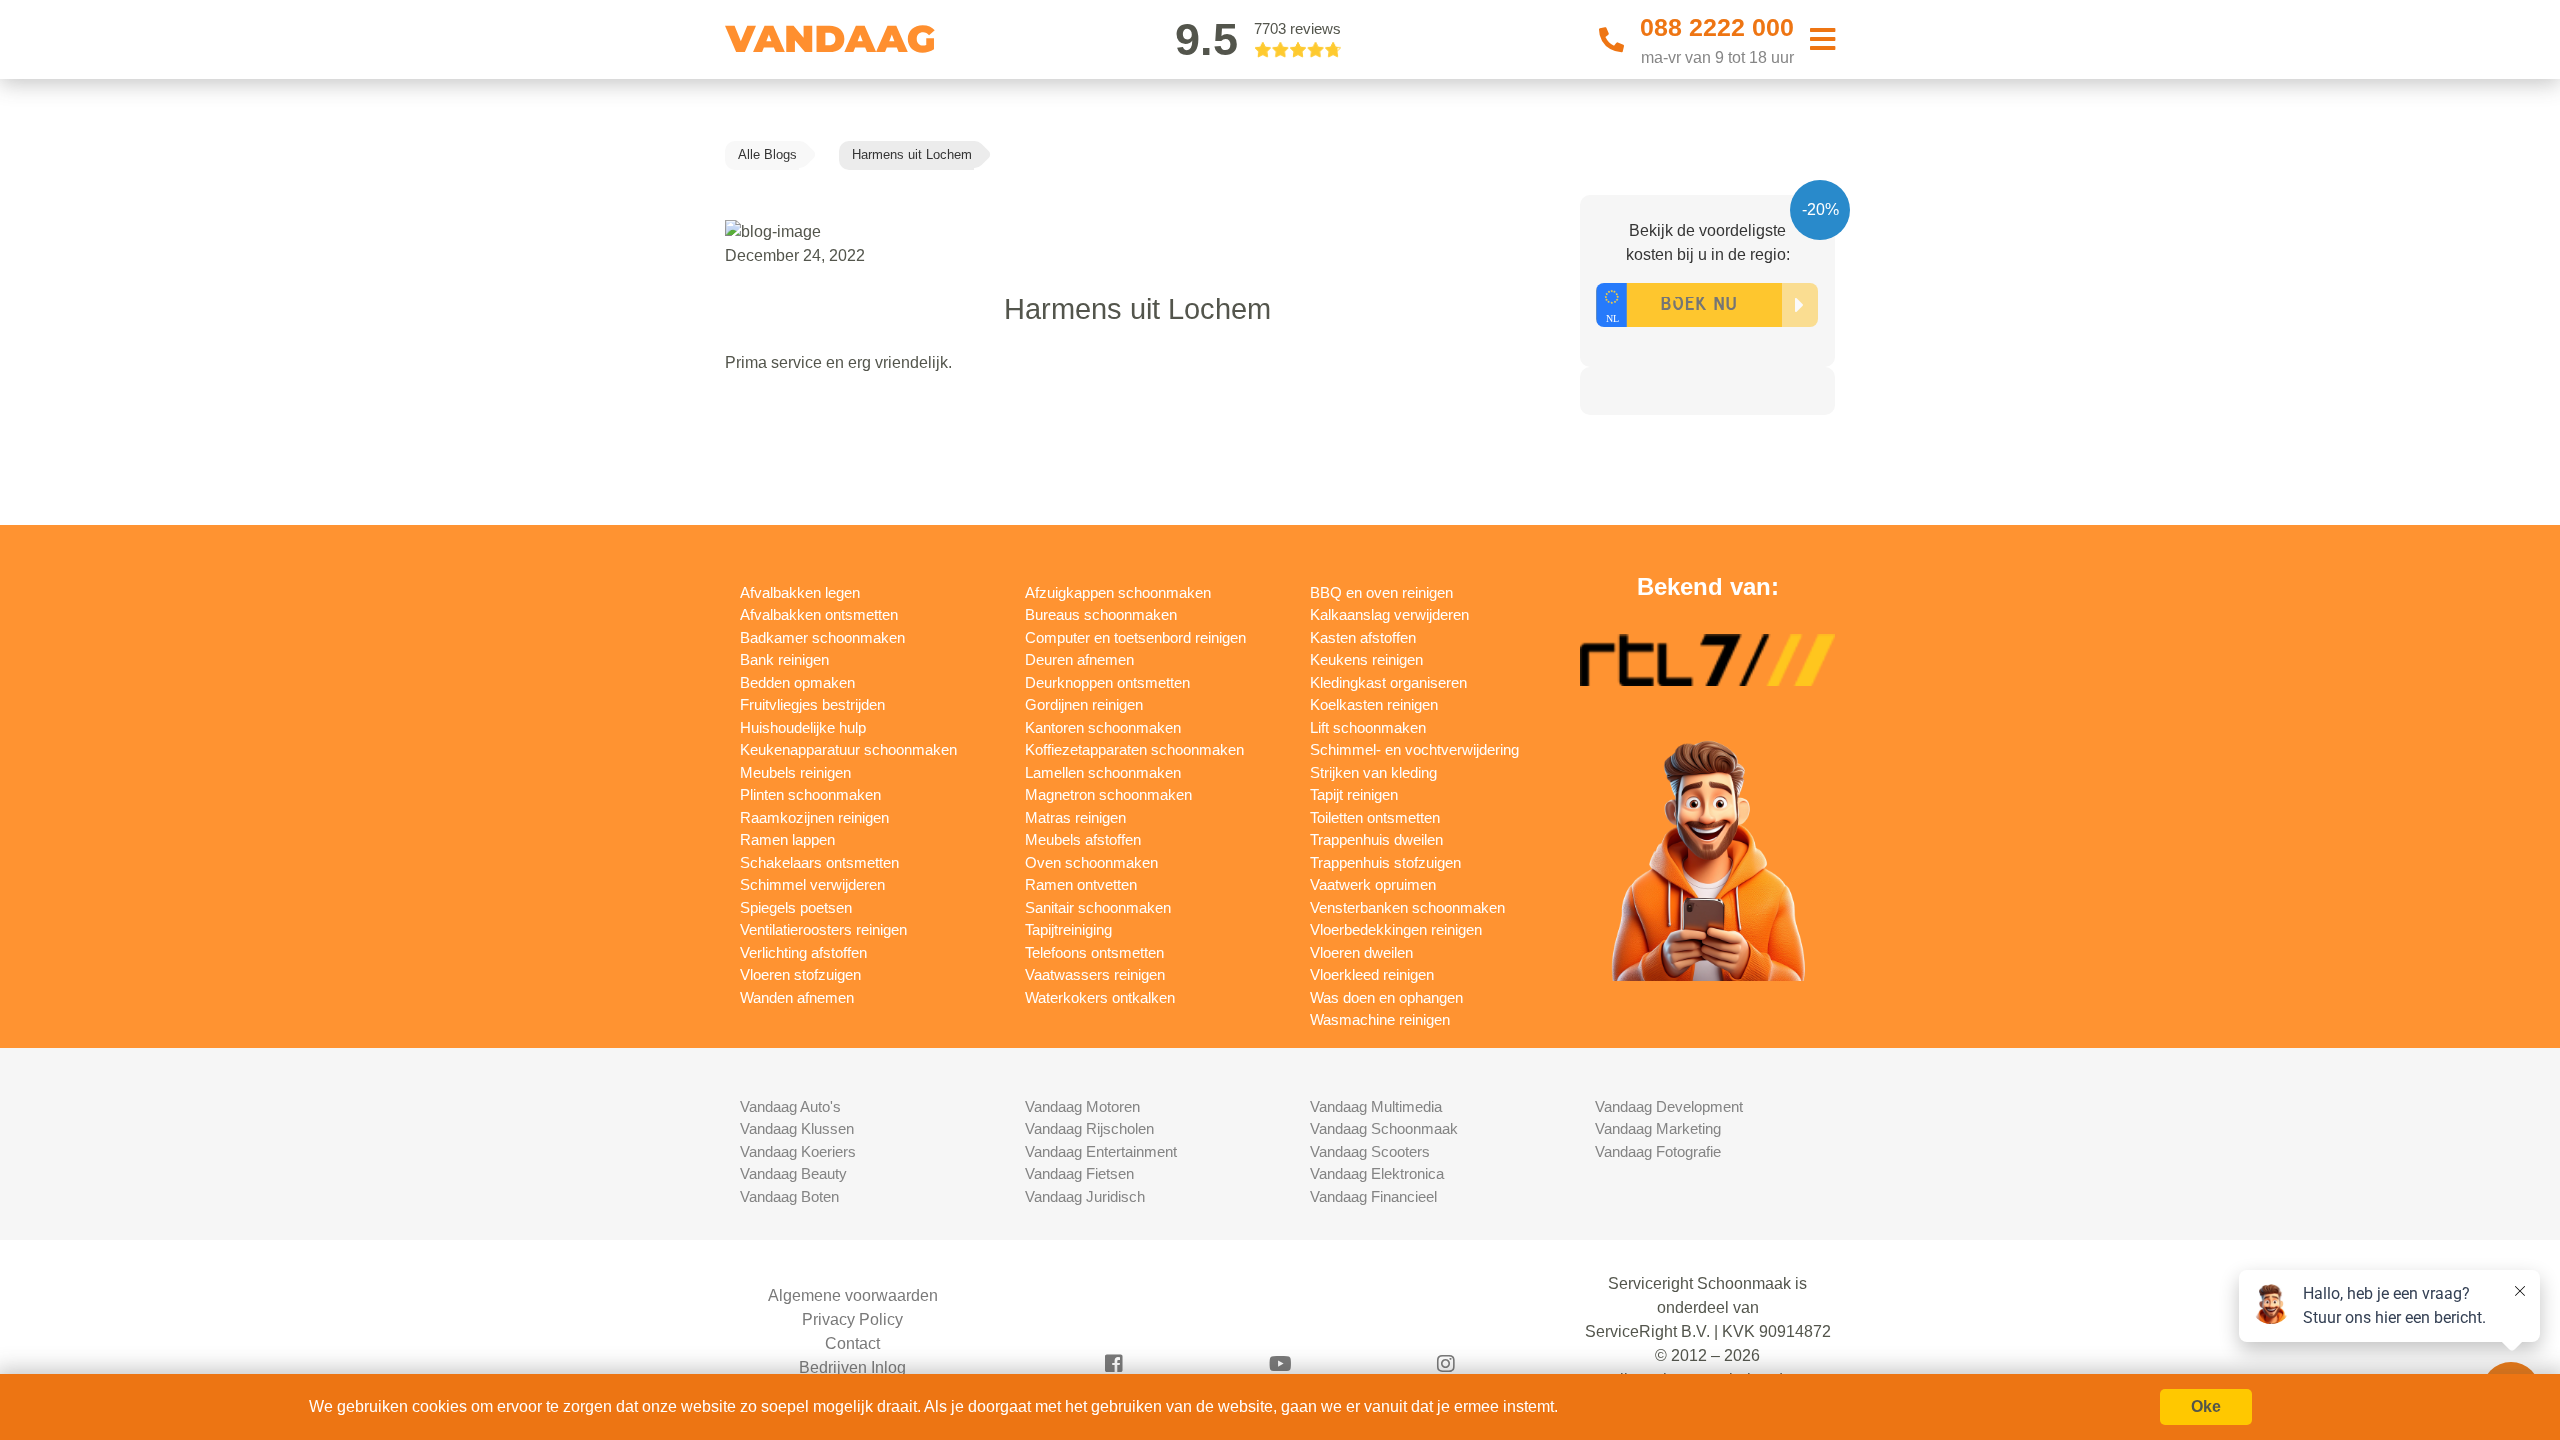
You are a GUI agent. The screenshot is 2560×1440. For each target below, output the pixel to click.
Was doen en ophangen (1386, 997)
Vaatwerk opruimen (1373, 884)
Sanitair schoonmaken (1098, 907)
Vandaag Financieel (1373, 1196)
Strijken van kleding (1373, 772)
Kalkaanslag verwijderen (1389, 614)
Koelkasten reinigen (1374, 704)
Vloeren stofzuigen (800, 974)
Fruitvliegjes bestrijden (812, 704)
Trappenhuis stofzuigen (1385, 862)
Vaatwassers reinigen (1095, 974)
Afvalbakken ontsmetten (819, 614)
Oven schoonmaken (1091, 862)
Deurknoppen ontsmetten (1107, 682)
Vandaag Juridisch (1085, 1196)
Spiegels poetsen (796, 907)
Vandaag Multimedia (1376, 1106)
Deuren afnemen (1079, 659)
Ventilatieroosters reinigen (823, 929)
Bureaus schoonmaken (1101, 614)
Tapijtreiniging (1068, 929)
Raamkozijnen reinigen (814, 817)
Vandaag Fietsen (1079, 1173)
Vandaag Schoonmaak (1384, 1128)
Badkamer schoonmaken (822, 637)
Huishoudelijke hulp (803, 727)
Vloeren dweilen (1361, 952)
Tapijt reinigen (1354, 794)
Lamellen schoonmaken (1103, 772)
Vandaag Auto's (790, 1106)
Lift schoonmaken (1368, 727)
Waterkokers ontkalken (1100, 997)
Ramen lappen (787, 839)
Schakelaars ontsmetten (819, 862)
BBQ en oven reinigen (1381, 592)
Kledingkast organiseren (1388, 682)
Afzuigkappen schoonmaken (1118, 592)
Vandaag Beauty (793, 1173)
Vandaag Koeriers (798, 1151)
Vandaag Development (1669, 1106)
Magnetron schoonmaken (1108, 794)
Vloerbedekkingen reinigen (1396, 929)
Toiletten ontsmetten (1375, 817)
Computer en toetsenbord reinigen (1135, 637)
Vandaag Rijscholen (1089, 1128)
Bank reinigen (784, 659)
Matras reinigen (1075, 817)
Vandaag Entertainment (1101, 1151)
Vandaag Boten (789, 1196)
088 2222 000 (1717, 27)
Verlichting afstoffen (803, 952)
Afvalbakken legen (800, 592)
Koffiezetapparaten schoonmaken (1134, 749)
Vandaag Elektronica (1377, 1173)
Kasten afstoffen (1363, 637)
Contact (852, 1343)
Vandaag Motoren (1082, 1106)
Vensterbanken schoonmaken (1407, 907)
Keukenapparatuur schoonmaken (848, 749)
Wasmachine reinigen (1380, 1019)
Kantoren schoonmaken (1103, 727)
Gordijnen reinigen (1084, 704)
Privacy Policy (852, 1319)
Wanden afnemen (797, 997)
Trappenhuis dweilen (1376, 839)
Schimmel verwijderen (812, 884)
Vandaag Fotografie (1658, 1151)
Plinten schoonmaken (810, 794)
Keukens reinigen (1366, 659)
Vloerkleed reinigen (1372, 974)
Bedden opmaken (797, 682)
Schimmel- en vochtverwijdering (1414, 749)
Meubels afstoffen (1083, 839)
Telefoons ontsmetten (1094, 952)
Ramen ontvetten (1081, 884)
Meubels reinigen (795, 772)
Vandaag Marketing (1658, 1128)
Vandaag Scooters (1370, 1151)
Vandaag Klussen (797, 1128)
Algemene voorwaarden (853, 1295)
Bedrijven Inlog (852, 1367)
